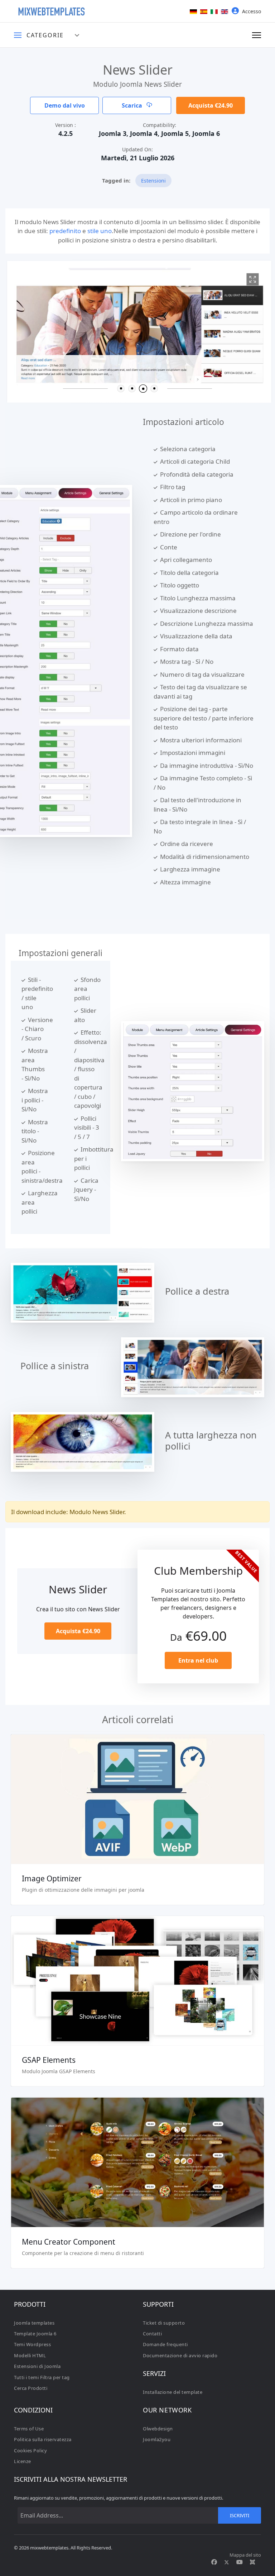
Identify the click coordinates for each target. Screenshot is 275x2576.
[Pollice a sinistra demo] (193, 1367)
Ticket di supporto (164, 2323)
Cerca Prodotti (31, 2388)
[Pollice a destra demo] (83, 1292)
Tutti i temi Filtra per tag (42, 2377)
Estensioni (153, 181)
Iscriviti (240, 2515)
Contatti (152, 2334)
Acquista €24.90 (211, 105)
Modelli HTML (30, 2355)
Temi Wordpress (32, 2344)
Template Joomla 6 (35, 2334)
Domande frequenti (165, 2344)
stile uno (100, 231)
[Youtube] (240, 2562)
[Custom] (252, 2562)
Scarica (133, 105)
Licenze (23, 2461)
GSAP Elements (49, 2060)
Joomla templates (34, 2323)
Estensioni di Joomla (37, 2366)
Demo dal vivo (65, 105)
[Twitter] (227, 2562)
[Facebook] (214, 2562)
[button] (121, 389)
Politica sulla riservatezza (43, 2439)
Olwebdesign (158, 2429)
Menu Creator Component (69, 2242)
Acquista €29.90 (137, 2173)
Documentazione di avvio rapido (180, 2355)
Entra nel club (198, 1660)
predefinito (65, 231)
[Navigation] (257, 35)
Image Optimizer (52, 1878)
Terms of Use (29, 2429)
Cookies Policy (30, 2450)
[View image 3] (251, 279)
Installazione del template (173, 2392)
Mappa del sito (245, 2555)
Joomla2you (157, 2439)
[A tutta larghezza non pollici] (83, 1441)
